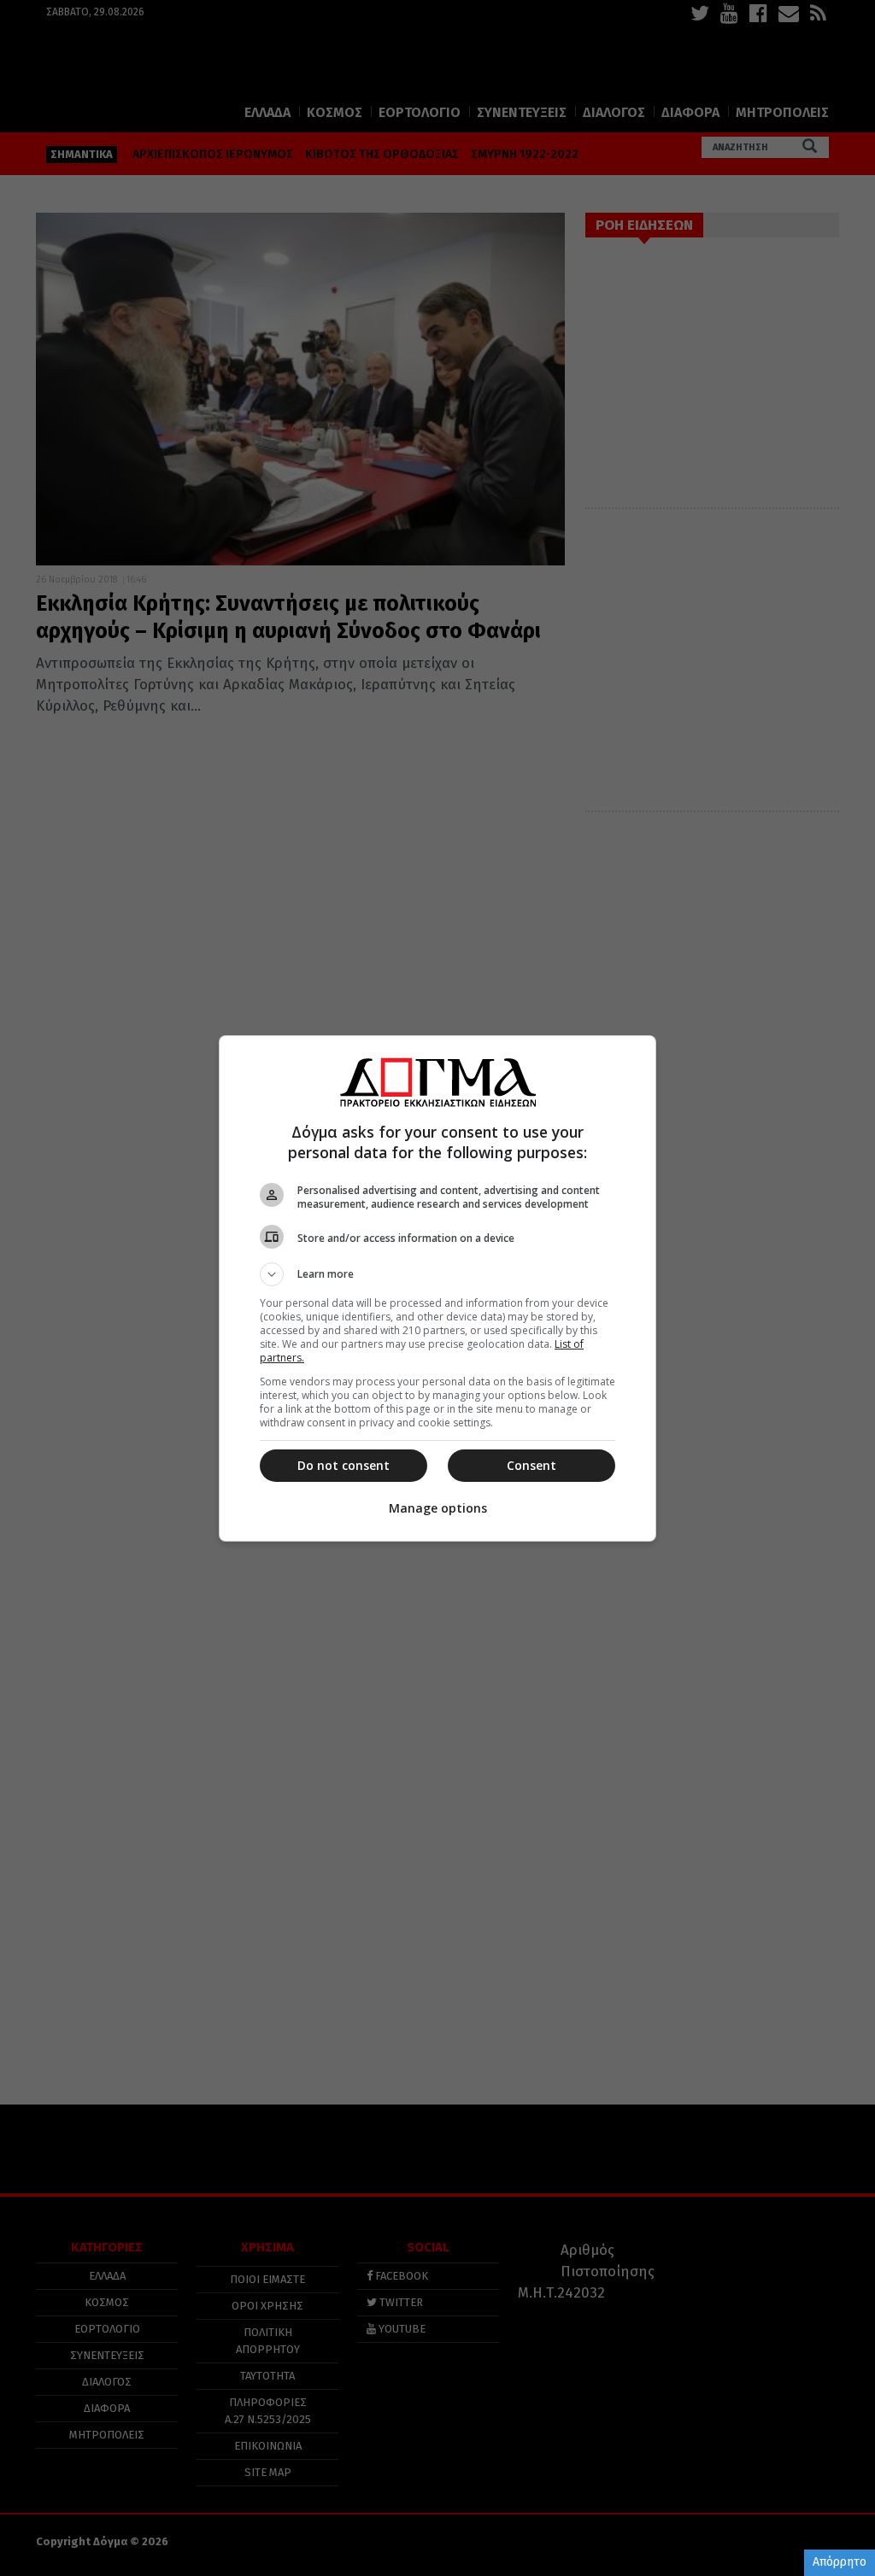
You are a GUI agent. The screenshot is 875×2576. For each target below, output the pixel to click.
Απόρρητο (840, 2562)
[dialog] (437, 1288)
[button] (437, 1274)
